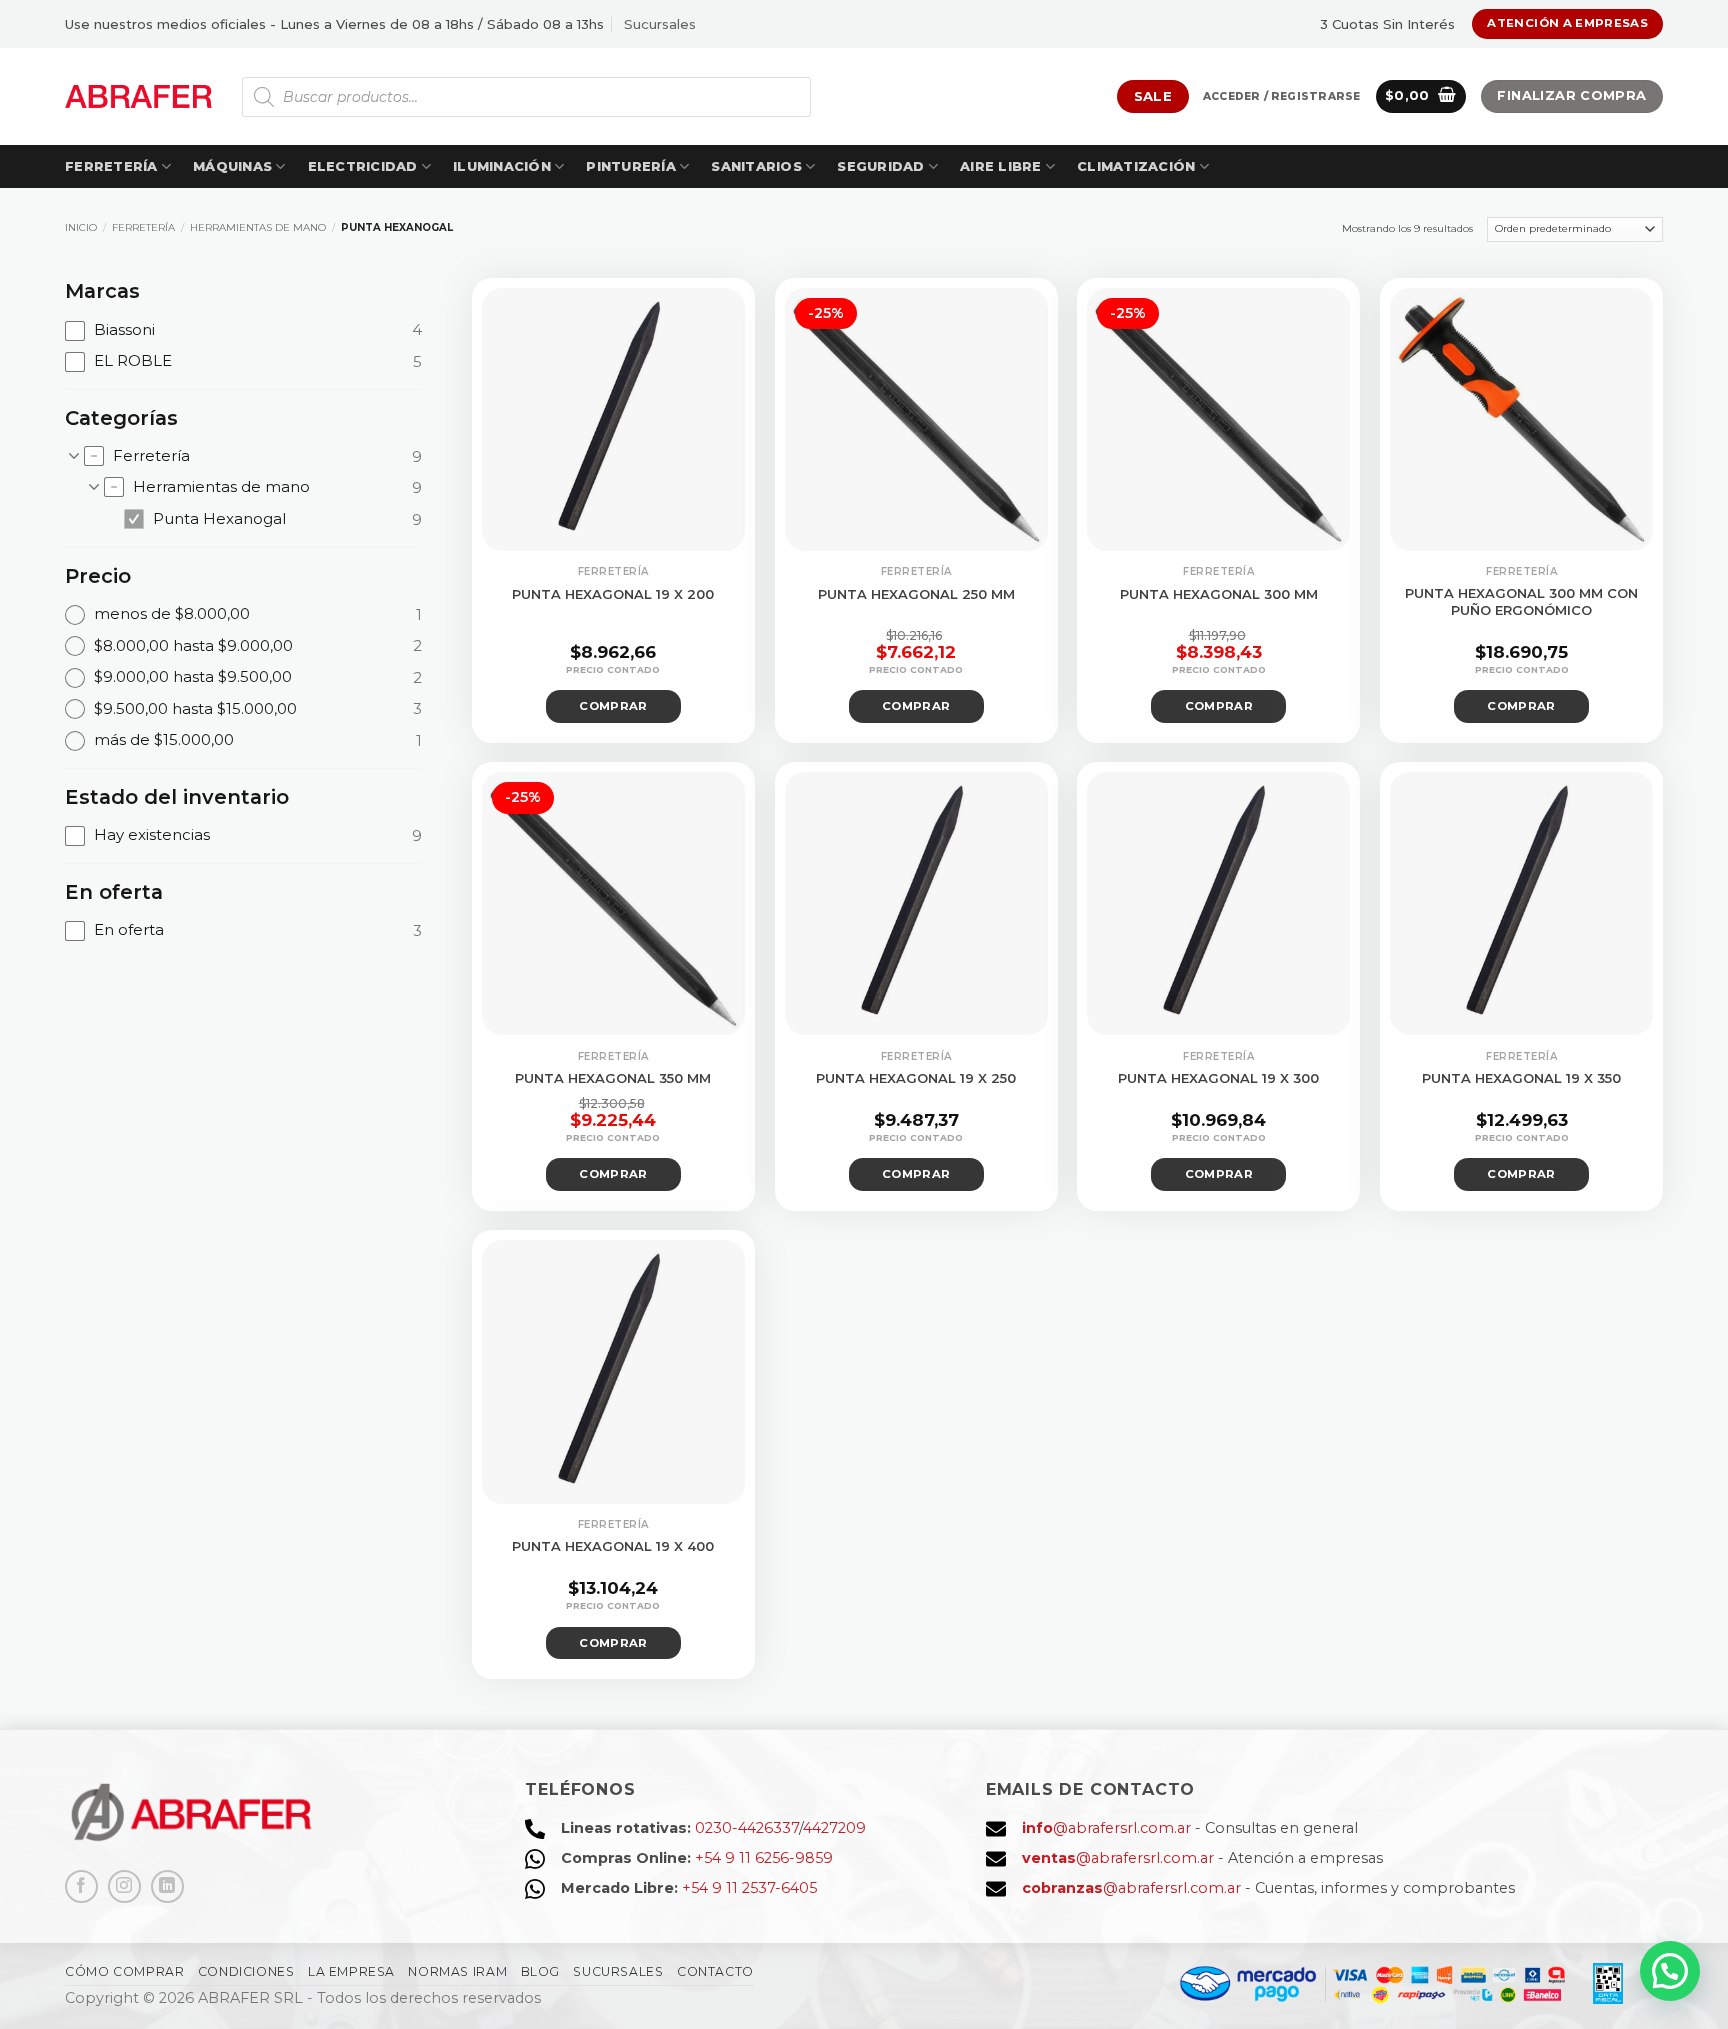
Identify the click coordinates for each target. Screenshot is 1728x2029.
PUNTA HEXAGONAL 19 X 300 (1218, 1078)
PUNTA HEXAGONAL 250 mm (916, 594)
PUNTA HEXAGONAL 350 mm (613, 1078)
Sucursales (660, 24)
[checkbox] (243, 330)
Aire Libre (1001, 166)
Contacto (715, 1971)
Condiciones (246, 1971)
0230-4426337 (747, 1828)
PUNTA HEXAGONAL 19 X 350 (1521, 1078)
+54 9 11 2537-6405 (749, 1888)
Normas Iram (457, 1971)
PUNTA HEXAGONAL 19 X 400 (613, 1546)
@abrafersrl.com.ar (1106, 1828)
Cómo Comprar (124, 1971)
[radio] (243, 615)
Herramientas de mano (258, 227)
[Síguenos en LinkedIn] (167, 1886)
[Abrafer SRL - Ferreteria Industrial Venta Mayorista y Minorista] (138, 96)
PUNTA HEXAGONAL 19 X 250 (916, 1078)
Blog (540, 1971)
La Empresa (351, 1971)
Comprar (613, 706)
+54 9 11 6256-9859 (764, 1858)
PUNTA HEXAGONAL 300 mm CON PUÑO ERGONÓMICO (1521, 601)
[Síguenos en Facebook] (81, 1886)
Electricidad (363, 166)
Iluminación (502, 166)
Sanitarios (756, 166)
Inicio (81, 227)
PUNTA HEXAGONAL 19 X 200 (613, 594)
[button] (1281, 97)
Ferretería (111, 166)
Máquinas (232, 166)
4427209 (834, 1828)
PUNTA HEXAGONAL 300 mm (1219, 594)
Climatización (1136, 166)
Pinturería (631, 166)
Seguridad (880, 166)
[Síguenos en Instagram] (124, 1886)
